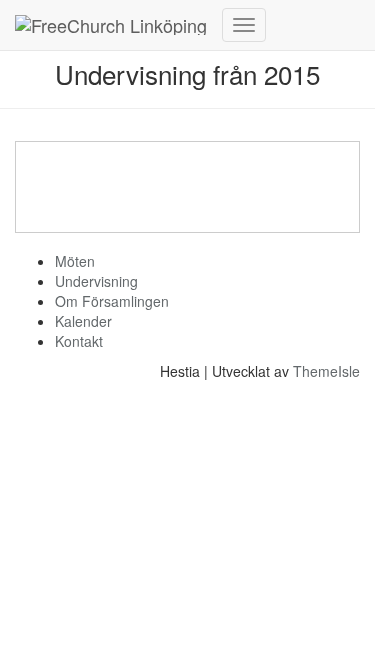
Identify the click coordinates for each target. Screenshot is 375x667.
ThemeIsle (326, 371)
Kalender (83, 321)
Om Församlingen (112, 301)
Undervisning (96, 281)
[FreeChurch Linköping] (111, 25)
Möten (75, 261)
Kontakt (79, 341)
